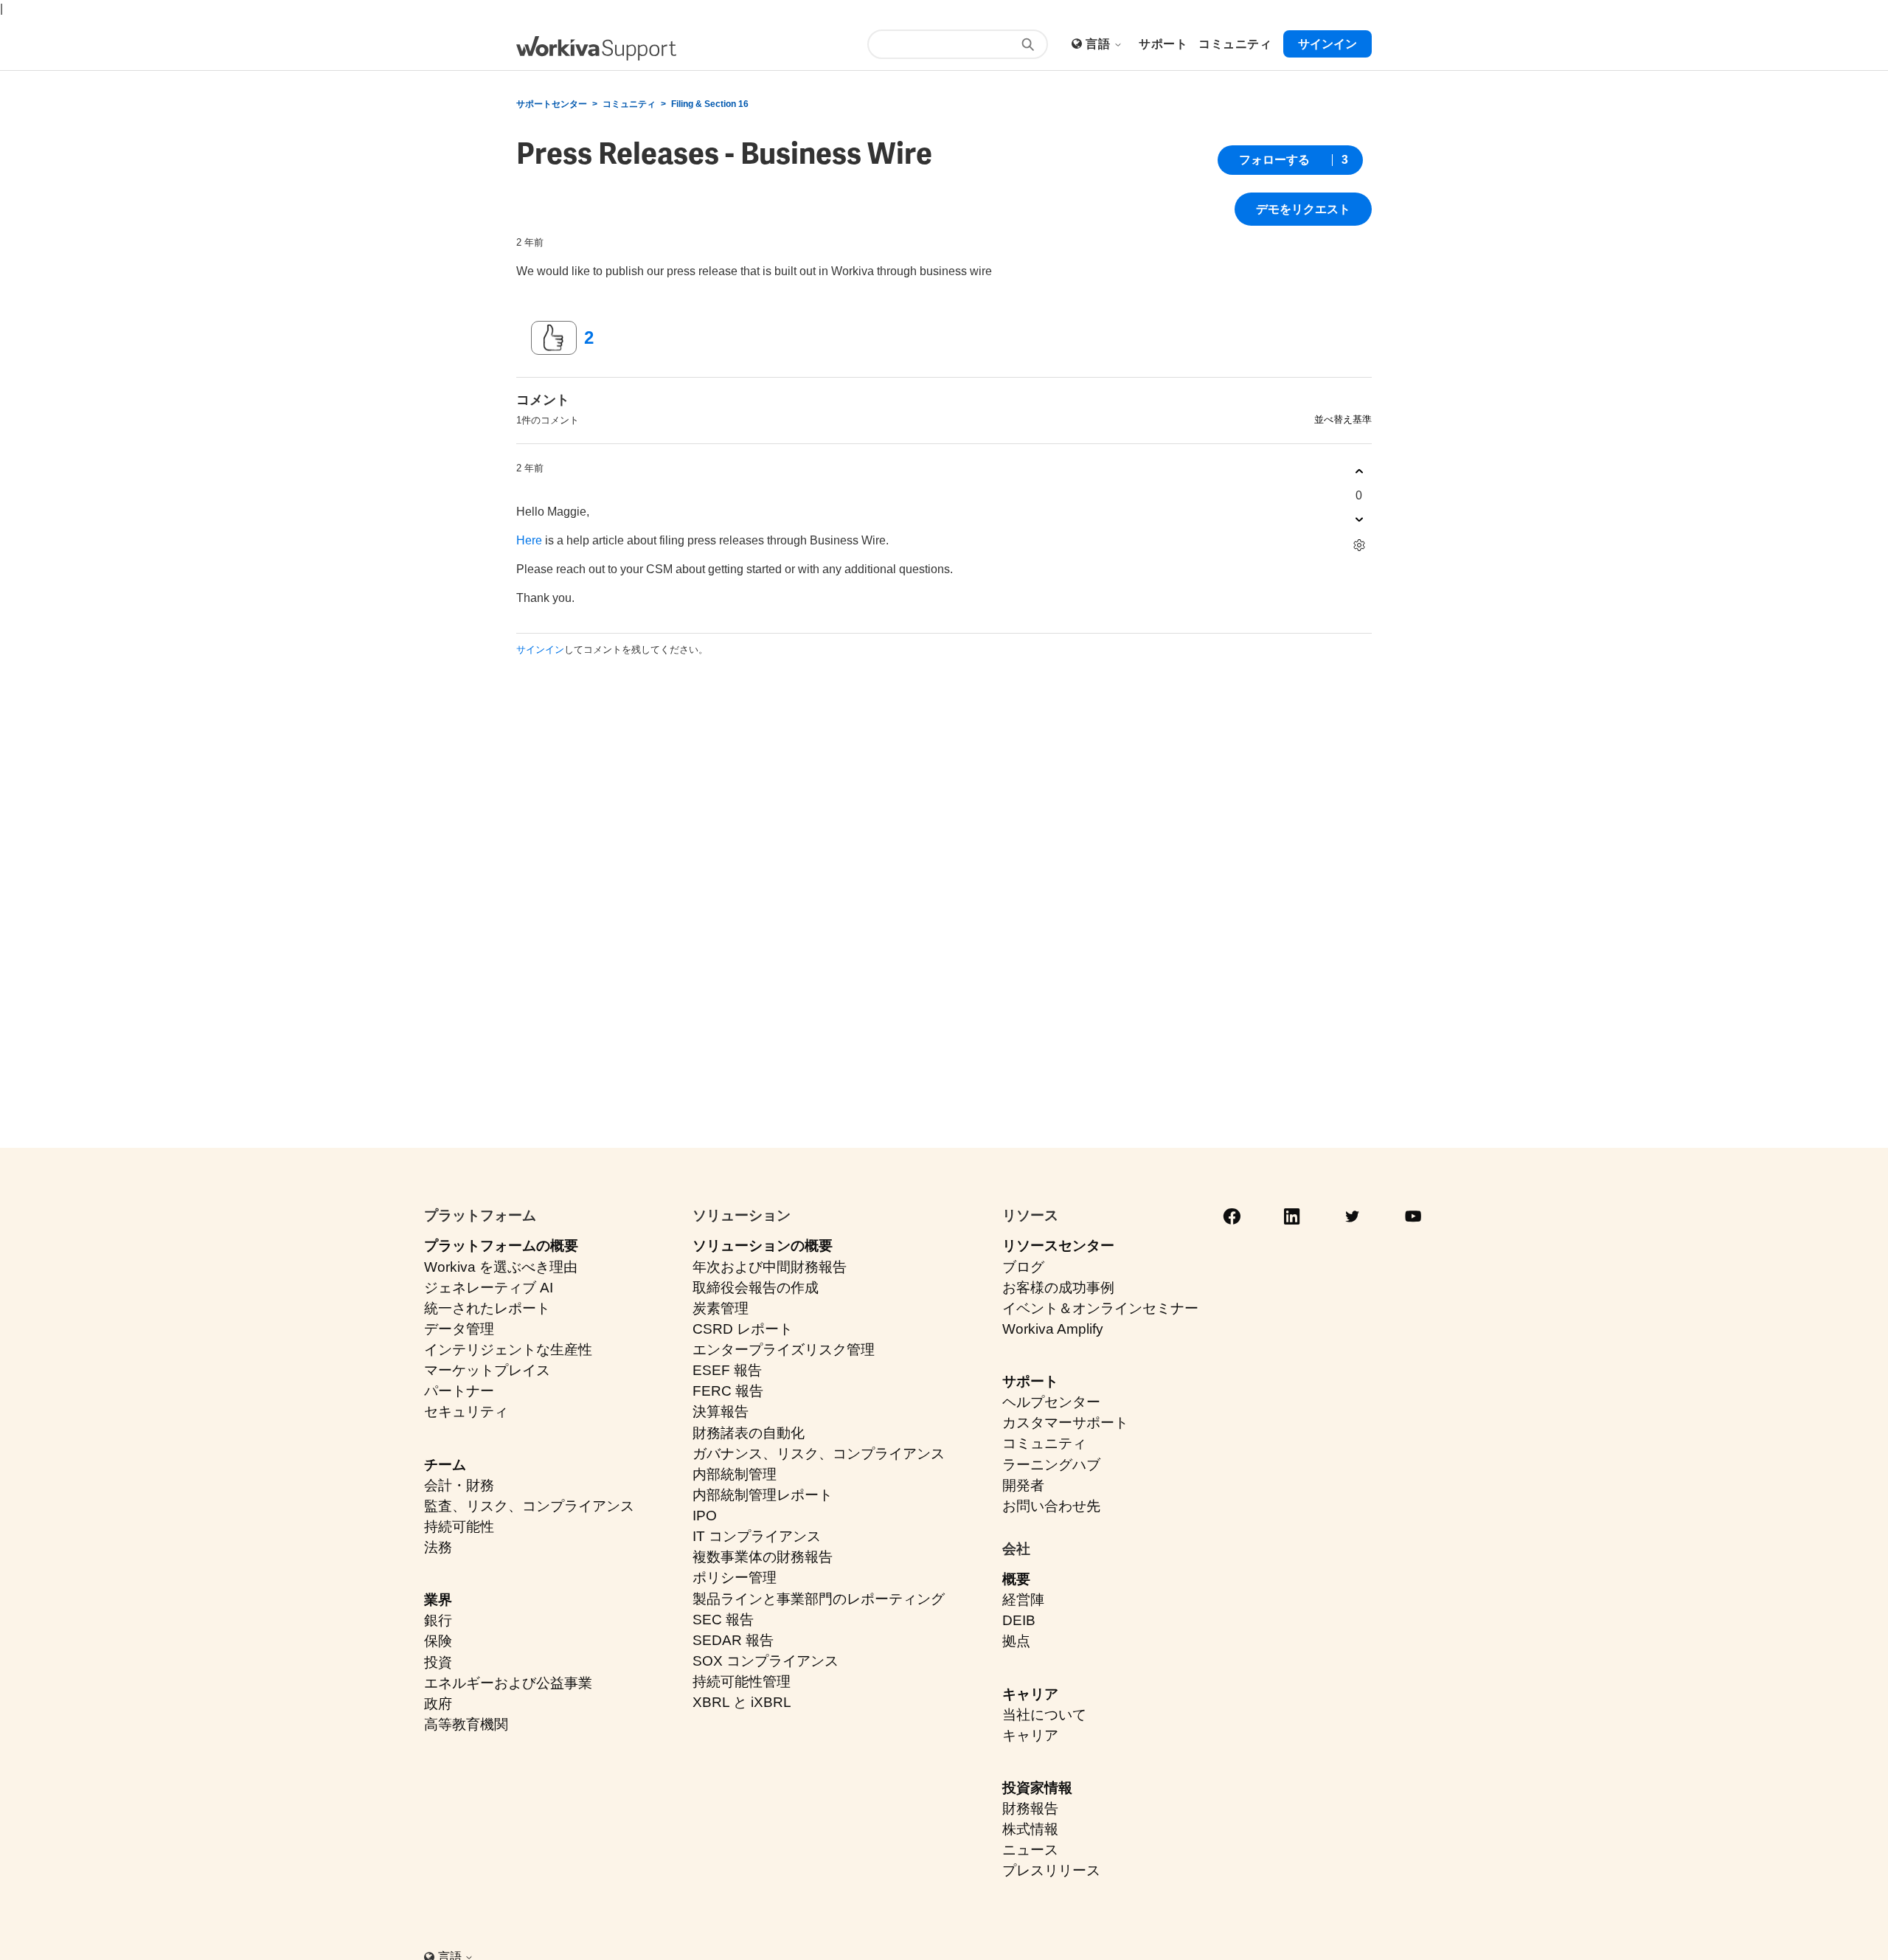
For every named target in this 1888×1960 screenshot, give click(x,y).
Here (529, 540)
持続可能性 (459, 1527)
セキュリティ (466, 1412)
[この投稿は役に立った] (554, 338)
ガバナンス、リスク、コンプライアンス (819, 1454)
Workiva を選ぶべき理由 (501, 1267)
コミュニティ (629, 104)
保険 (438, 1641)
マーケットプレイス (487, 1370)
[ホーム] (596, 48)
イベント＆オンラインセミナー (1100, 1308)
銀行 (438, 1620)
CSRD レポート (743, 1329)
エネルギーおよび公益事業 (508, 1683)
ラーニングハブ (1051, 1465)
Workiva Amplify (1053, 1329)
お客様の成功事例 (1058, 1288)
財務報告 (1030, 1808)
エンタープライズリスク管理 (784, 1350)
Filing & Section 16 (710, 104)
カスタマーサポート (1065, 1423)
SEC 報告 (723, 1620)
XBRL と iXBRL (742, 1702)
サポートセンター (552, 104)
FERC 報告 (728, 1391)
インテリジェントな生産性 (508, 1350)
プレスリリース (1051, 1870)
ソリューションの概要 (763, 1246)
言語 (1099, 44)
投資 (438, 1662)
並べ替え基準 (1343, 419)
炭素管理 (721, 1308)
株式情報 (1030, 1829)
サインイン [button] (1327, 44)
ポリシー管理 (735, 1578)
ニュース (1030, 1850)
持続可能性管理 (742, 1682)
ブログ (1023, 1267)
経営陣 (1023, 1600)
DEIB (1019, 1620)
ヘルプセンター (1051, 1402)
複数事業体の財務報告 (763, 1557)
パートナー (459, 1391)
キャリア (1030, 1694)
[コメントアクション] (1359, 546)
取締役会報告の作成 (756, 1288)
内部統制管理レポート (763, 1495)
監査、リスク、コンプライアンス (529, 1506)
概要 (1016, 1579)
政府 (438, 1704)
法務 (438, 1547)
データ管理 (459, 1329)
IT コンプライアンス (757, 1536)
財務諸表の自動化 (749, 1433)
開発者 (1023, 1485)
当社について (1044, 1715)
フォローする (1274, 160)
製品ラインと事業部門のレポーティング (819, 1599)
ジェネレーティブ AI (489, 1288)
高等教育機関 (466, 1724)
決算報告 (721, 1412)
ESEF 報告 (727, 1370)
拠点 (1016, 1641)
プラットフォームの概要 (501, 1246)
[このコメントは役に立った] (1359, 472)
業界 (438, 1600)
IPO (705, 1516)
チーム (445, 1465)
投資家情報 (1037, 1788)
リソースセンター (1058, 1246)
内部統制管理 (735, 1474)
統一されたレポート (487, 1308)
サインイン (540, 650)
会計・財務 (459, 1485)
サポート (1030, 1381)
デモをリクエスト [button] (1303, 209)
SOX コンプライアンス (766, 1661)
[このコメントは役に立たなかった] (1359, 520)
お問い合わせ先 (1051, 1506)
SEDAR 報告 (733, 1640)
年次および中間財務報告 (770, 1267)
